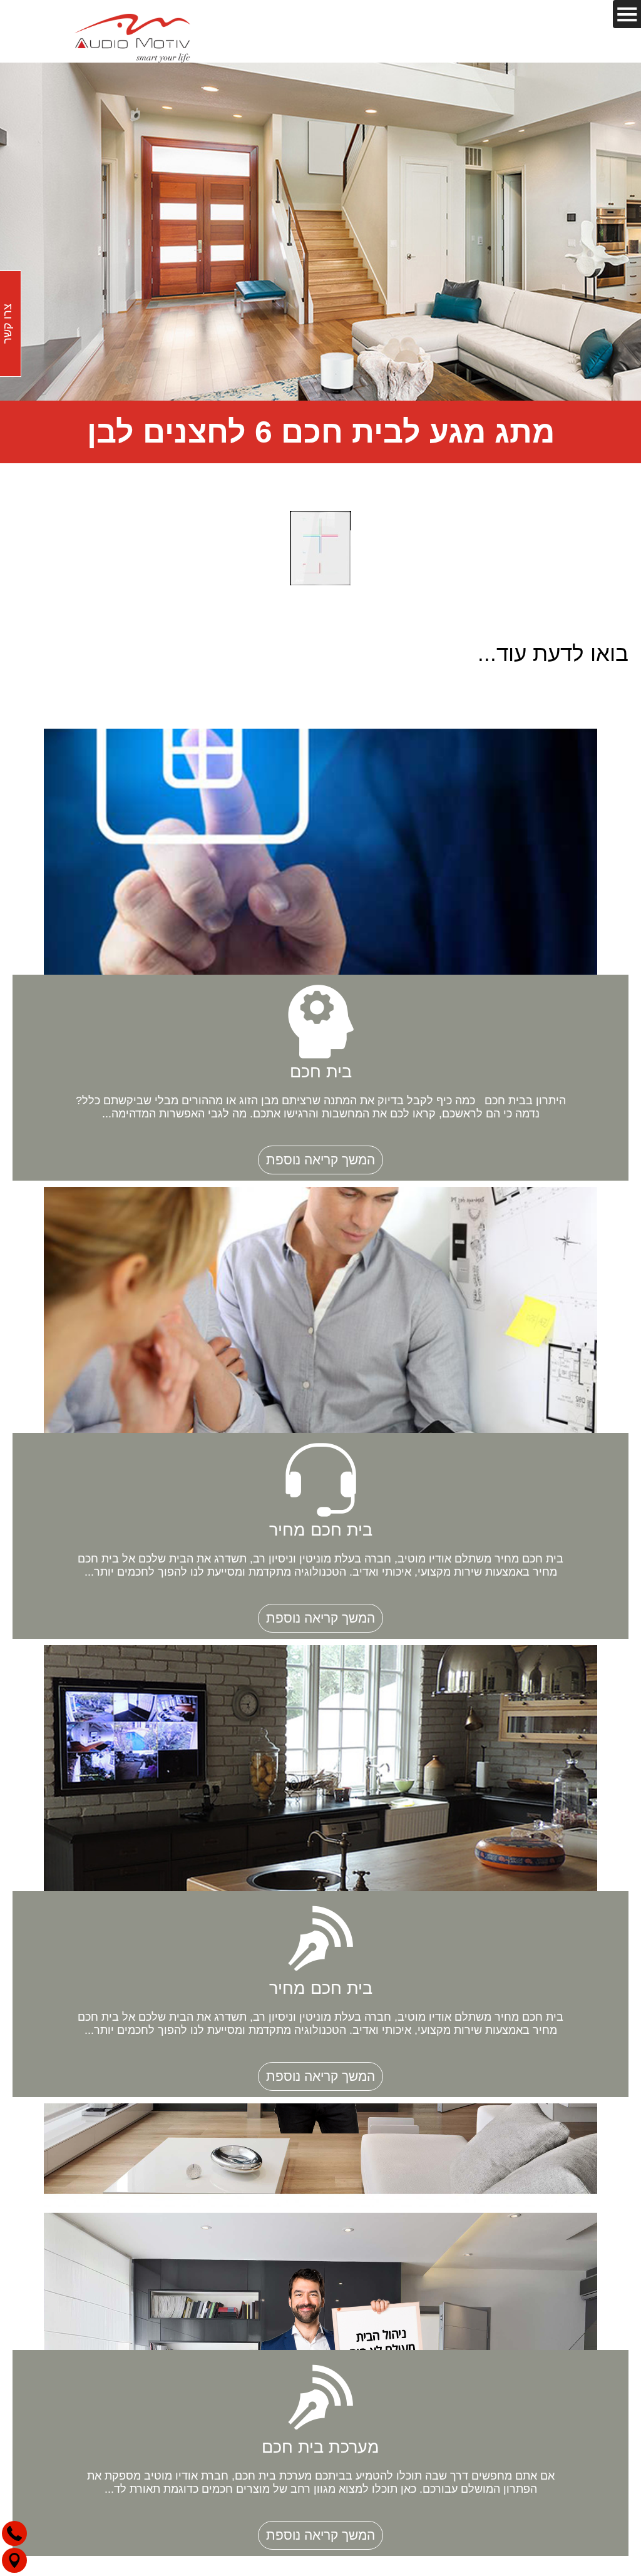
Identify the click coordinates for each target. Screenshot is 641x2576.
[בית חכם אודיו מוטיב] (133, 36)
